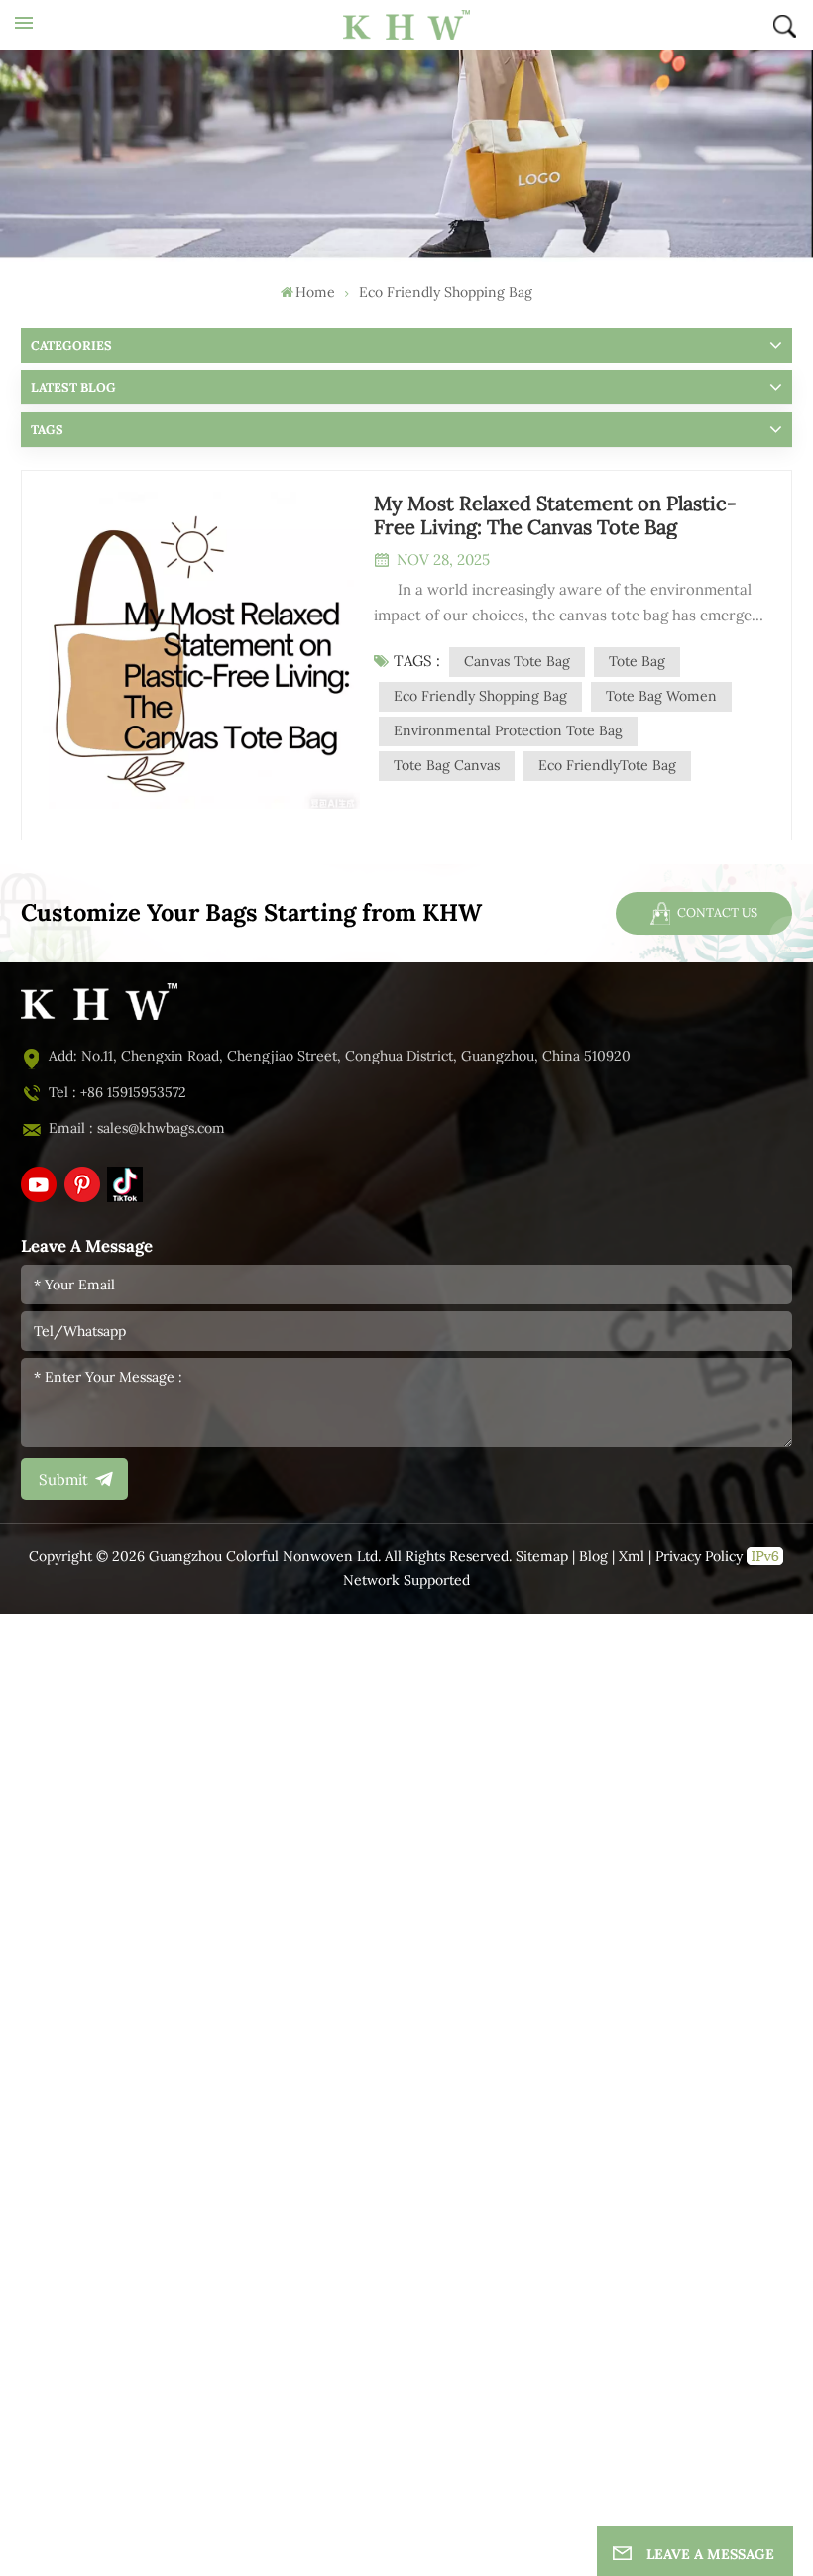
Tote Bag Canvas (447, 766)
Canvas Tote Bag (517, 662)
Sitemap (542, 1557)
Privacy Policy (699, 1557)
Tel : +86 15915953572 (117, 1093)
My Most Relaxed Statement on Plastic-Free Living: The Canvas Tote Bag (555, 515)
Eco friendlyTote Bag (607, 766)
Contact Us (716, 912)
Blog (593, 1557)
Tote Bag (637, 662)
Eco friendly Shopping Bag (480, 696)
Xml (632, 1557)
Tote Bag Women (661, 696)
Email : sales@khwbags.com (137, 1128)
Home (315, 293)
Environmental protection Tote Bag (508, 731)
